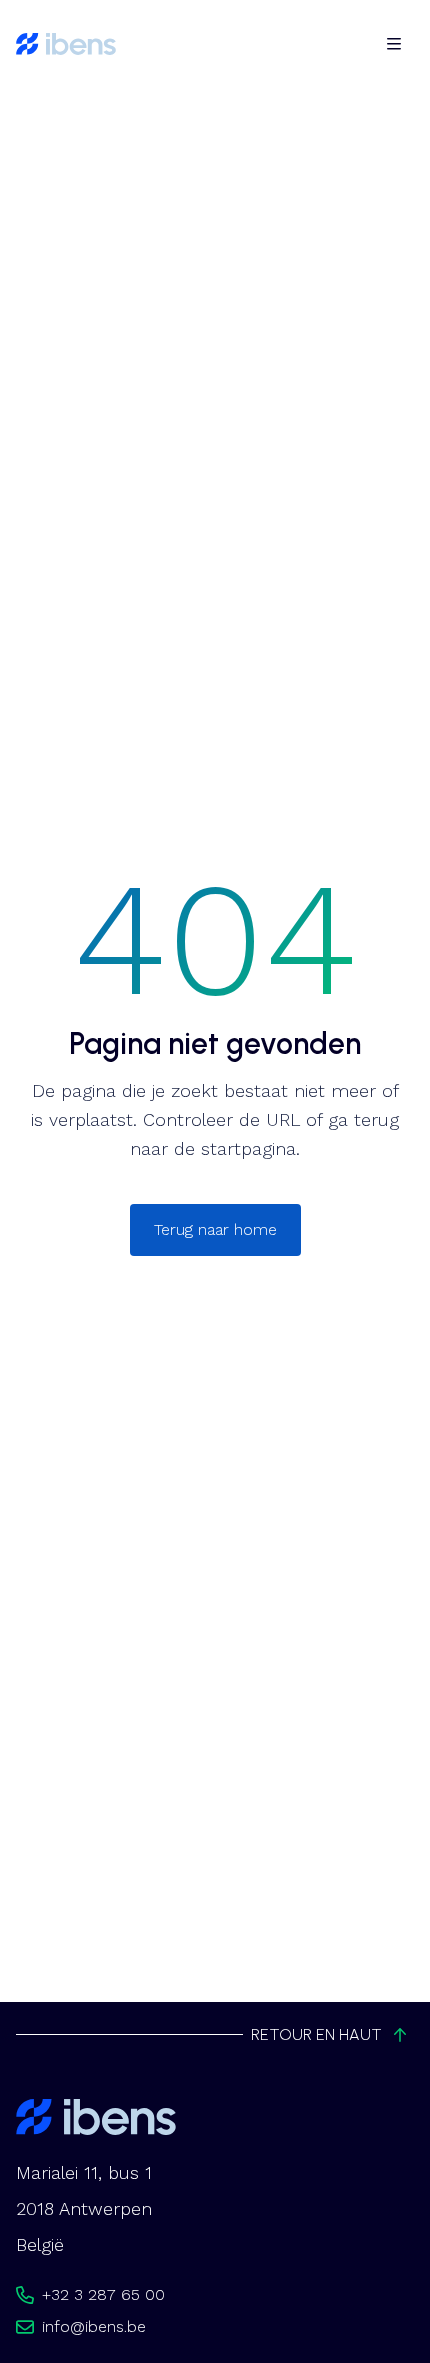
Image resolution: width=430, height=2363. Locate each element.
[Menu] (394, 44)
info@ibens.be (94, 2326)
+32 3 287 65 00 (103, 2294)
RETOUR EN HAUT (316, 2034)
